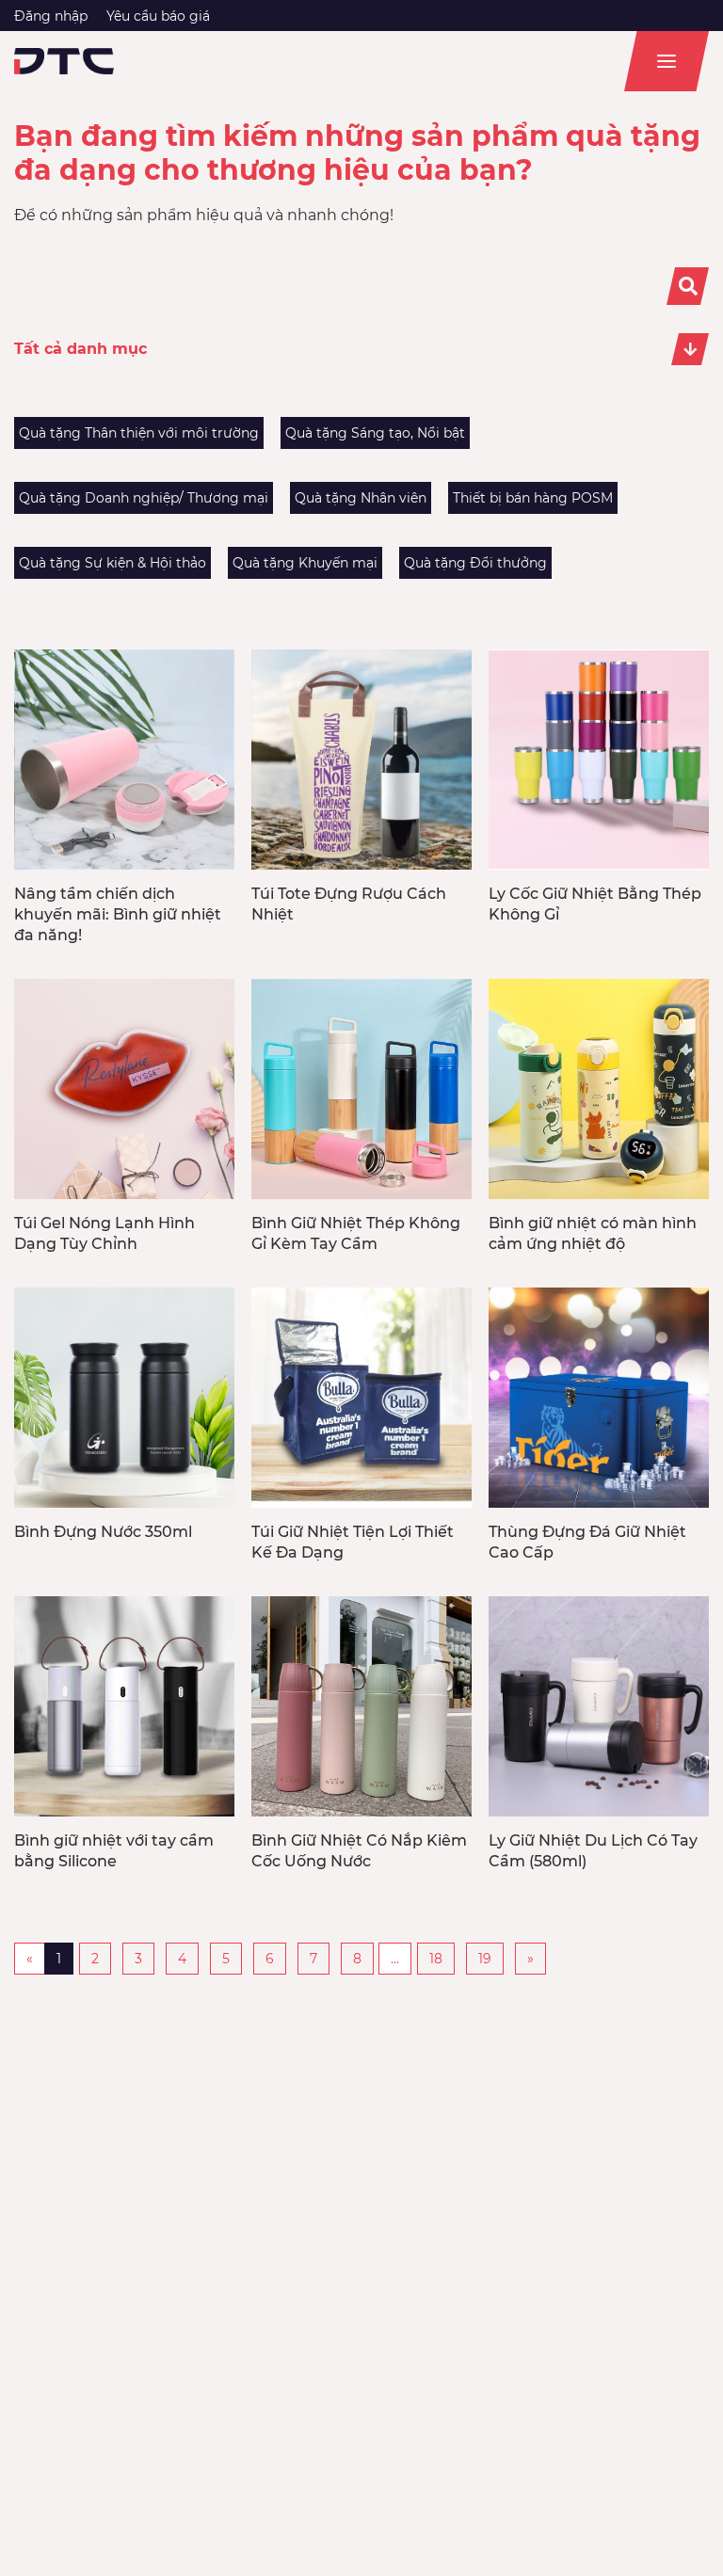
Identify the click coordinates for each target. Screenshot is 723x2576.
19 (485, 1959)
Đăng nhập (51, 16)
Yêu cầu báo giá (158, 16)
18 (436, 1959)
